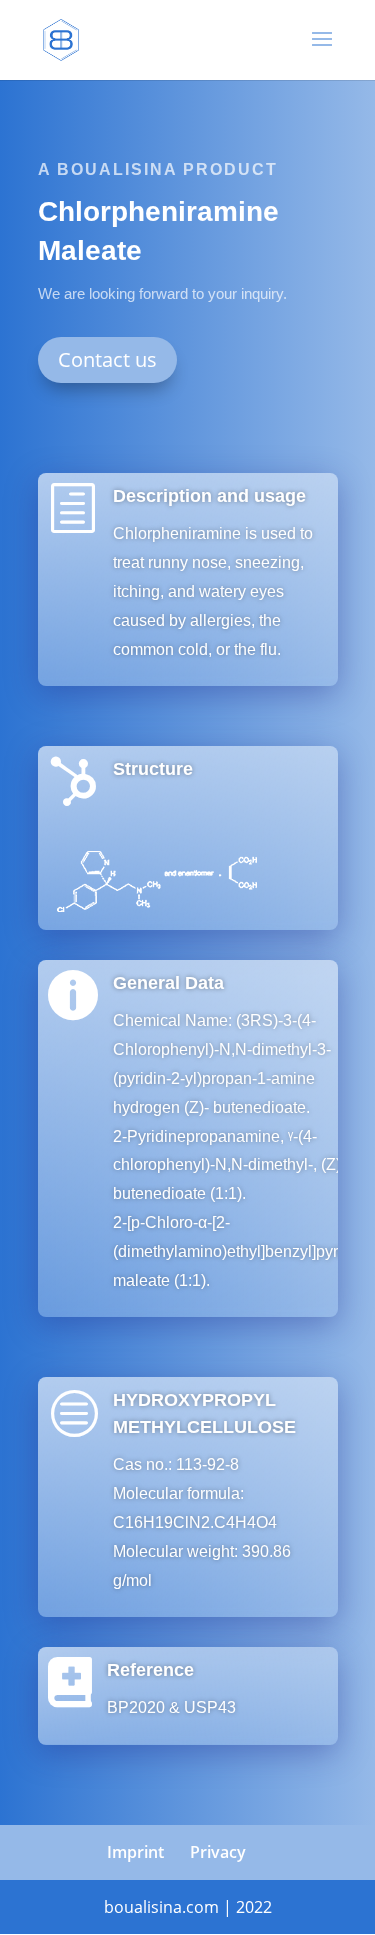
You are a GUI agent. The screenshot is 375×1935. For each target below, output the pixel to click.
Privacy (218, 1852)
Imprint (135, 1852)
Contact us (107, 359)
